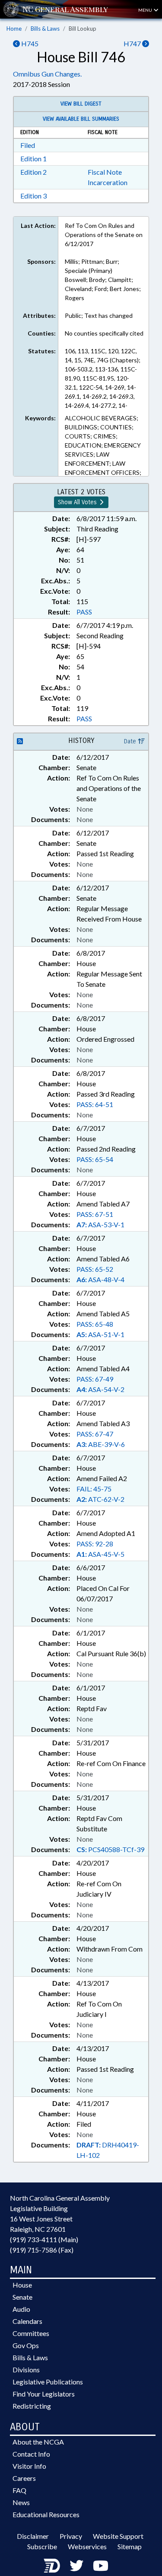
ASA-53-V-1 (100, 1224)
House (22, 2285)
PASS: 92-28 (95, 1544)
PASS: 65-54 (95, 1159)
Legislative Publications (48, 2382)
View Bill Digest (81, 104)
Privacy (71, 2536)
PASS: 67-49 (95, 1379)
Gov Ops (26, 2345)
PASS (84, 612)
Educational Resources (46, 2514)
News (21, 2502)
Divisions (26, 2370)
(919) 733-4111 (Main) (44, 2239)
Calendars (27, 2321)
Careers (24, 2478)
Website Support (118, 2536)
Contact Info (31, 2454)
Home (14, 29)
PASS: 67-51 (95, 1214)
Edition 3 (33, 196)
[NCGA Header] (65, 9)
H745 (29, 43)
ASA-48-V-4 (100, 1279)
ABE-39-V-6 (101, 1444)
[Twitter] (76, 2565)
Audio (21, 2309)
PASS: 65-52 (95, 1269)
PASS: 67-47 (95, 1434)
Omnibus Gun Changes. (47, 74)
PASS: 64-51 (95, 1104)
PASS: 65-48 (95, 1324)
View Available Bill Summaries (81, 119)
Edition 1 (33, 158)
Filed (28, 145)
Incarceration (108, 182)
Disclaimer (33, 2536)
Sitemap (130, 2546)
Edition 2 (33, 172)
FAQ (19, 2490)
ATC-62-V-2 (100, 1499)
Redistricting (32, 2406)
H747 (133, 43)
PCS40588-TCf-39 (110, 1849)
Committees (31, 2333)
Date (131, 741)
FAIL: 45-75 (94, 1489)
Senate (22, 2297)
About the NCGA (38, 2442)
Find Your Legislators (44, 2394)
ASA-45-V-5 (100, 1554)
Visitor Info (29, 2466)
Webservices (87, 2546)
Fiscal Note (105, 172)
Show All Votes (78, 502)
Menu (146, 10)
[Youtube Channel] (101, 2565)
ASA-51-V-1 (100, 1334)
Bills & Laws (45, 29)
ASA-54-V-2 (100, 1389)
